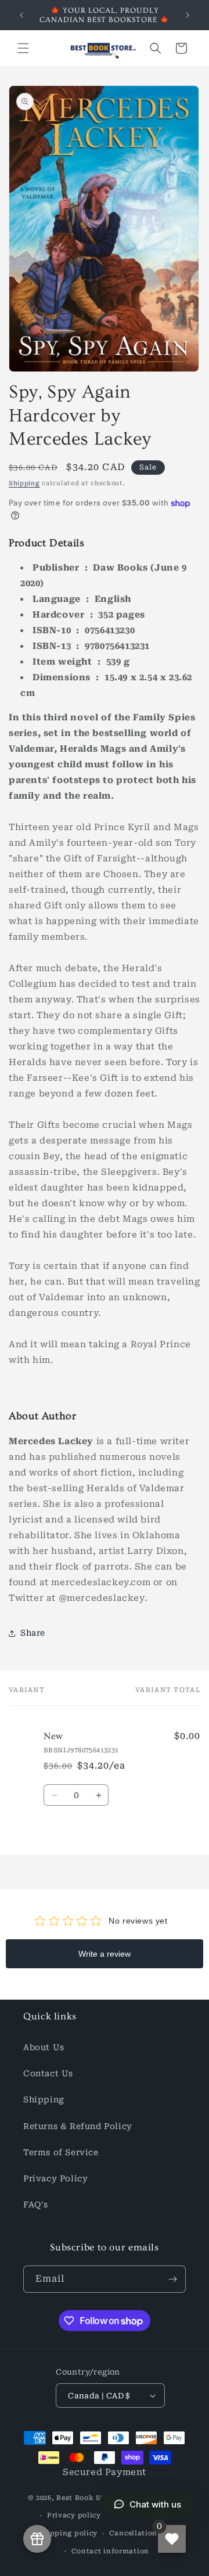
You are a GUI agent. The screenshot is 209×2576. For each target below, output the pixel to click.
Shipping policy (68, 2533)
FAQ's (36, 2205)
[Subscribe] (172, 2279)
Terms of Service (61, 2152)
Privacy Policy (55, 2178)
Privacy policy (74, 2515)
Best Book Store (86, 2498)
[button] (23, 48)
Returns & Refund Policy (78, 2126)
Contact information (110, 2551)
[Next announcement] (188, 15)
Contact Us (48, 2073)
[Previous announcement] (21, 15)
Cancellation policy (146, 2533)
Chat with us (155, 2504)
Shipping (24, 483)
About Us (44, 2047)
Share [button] (33, 1633)
